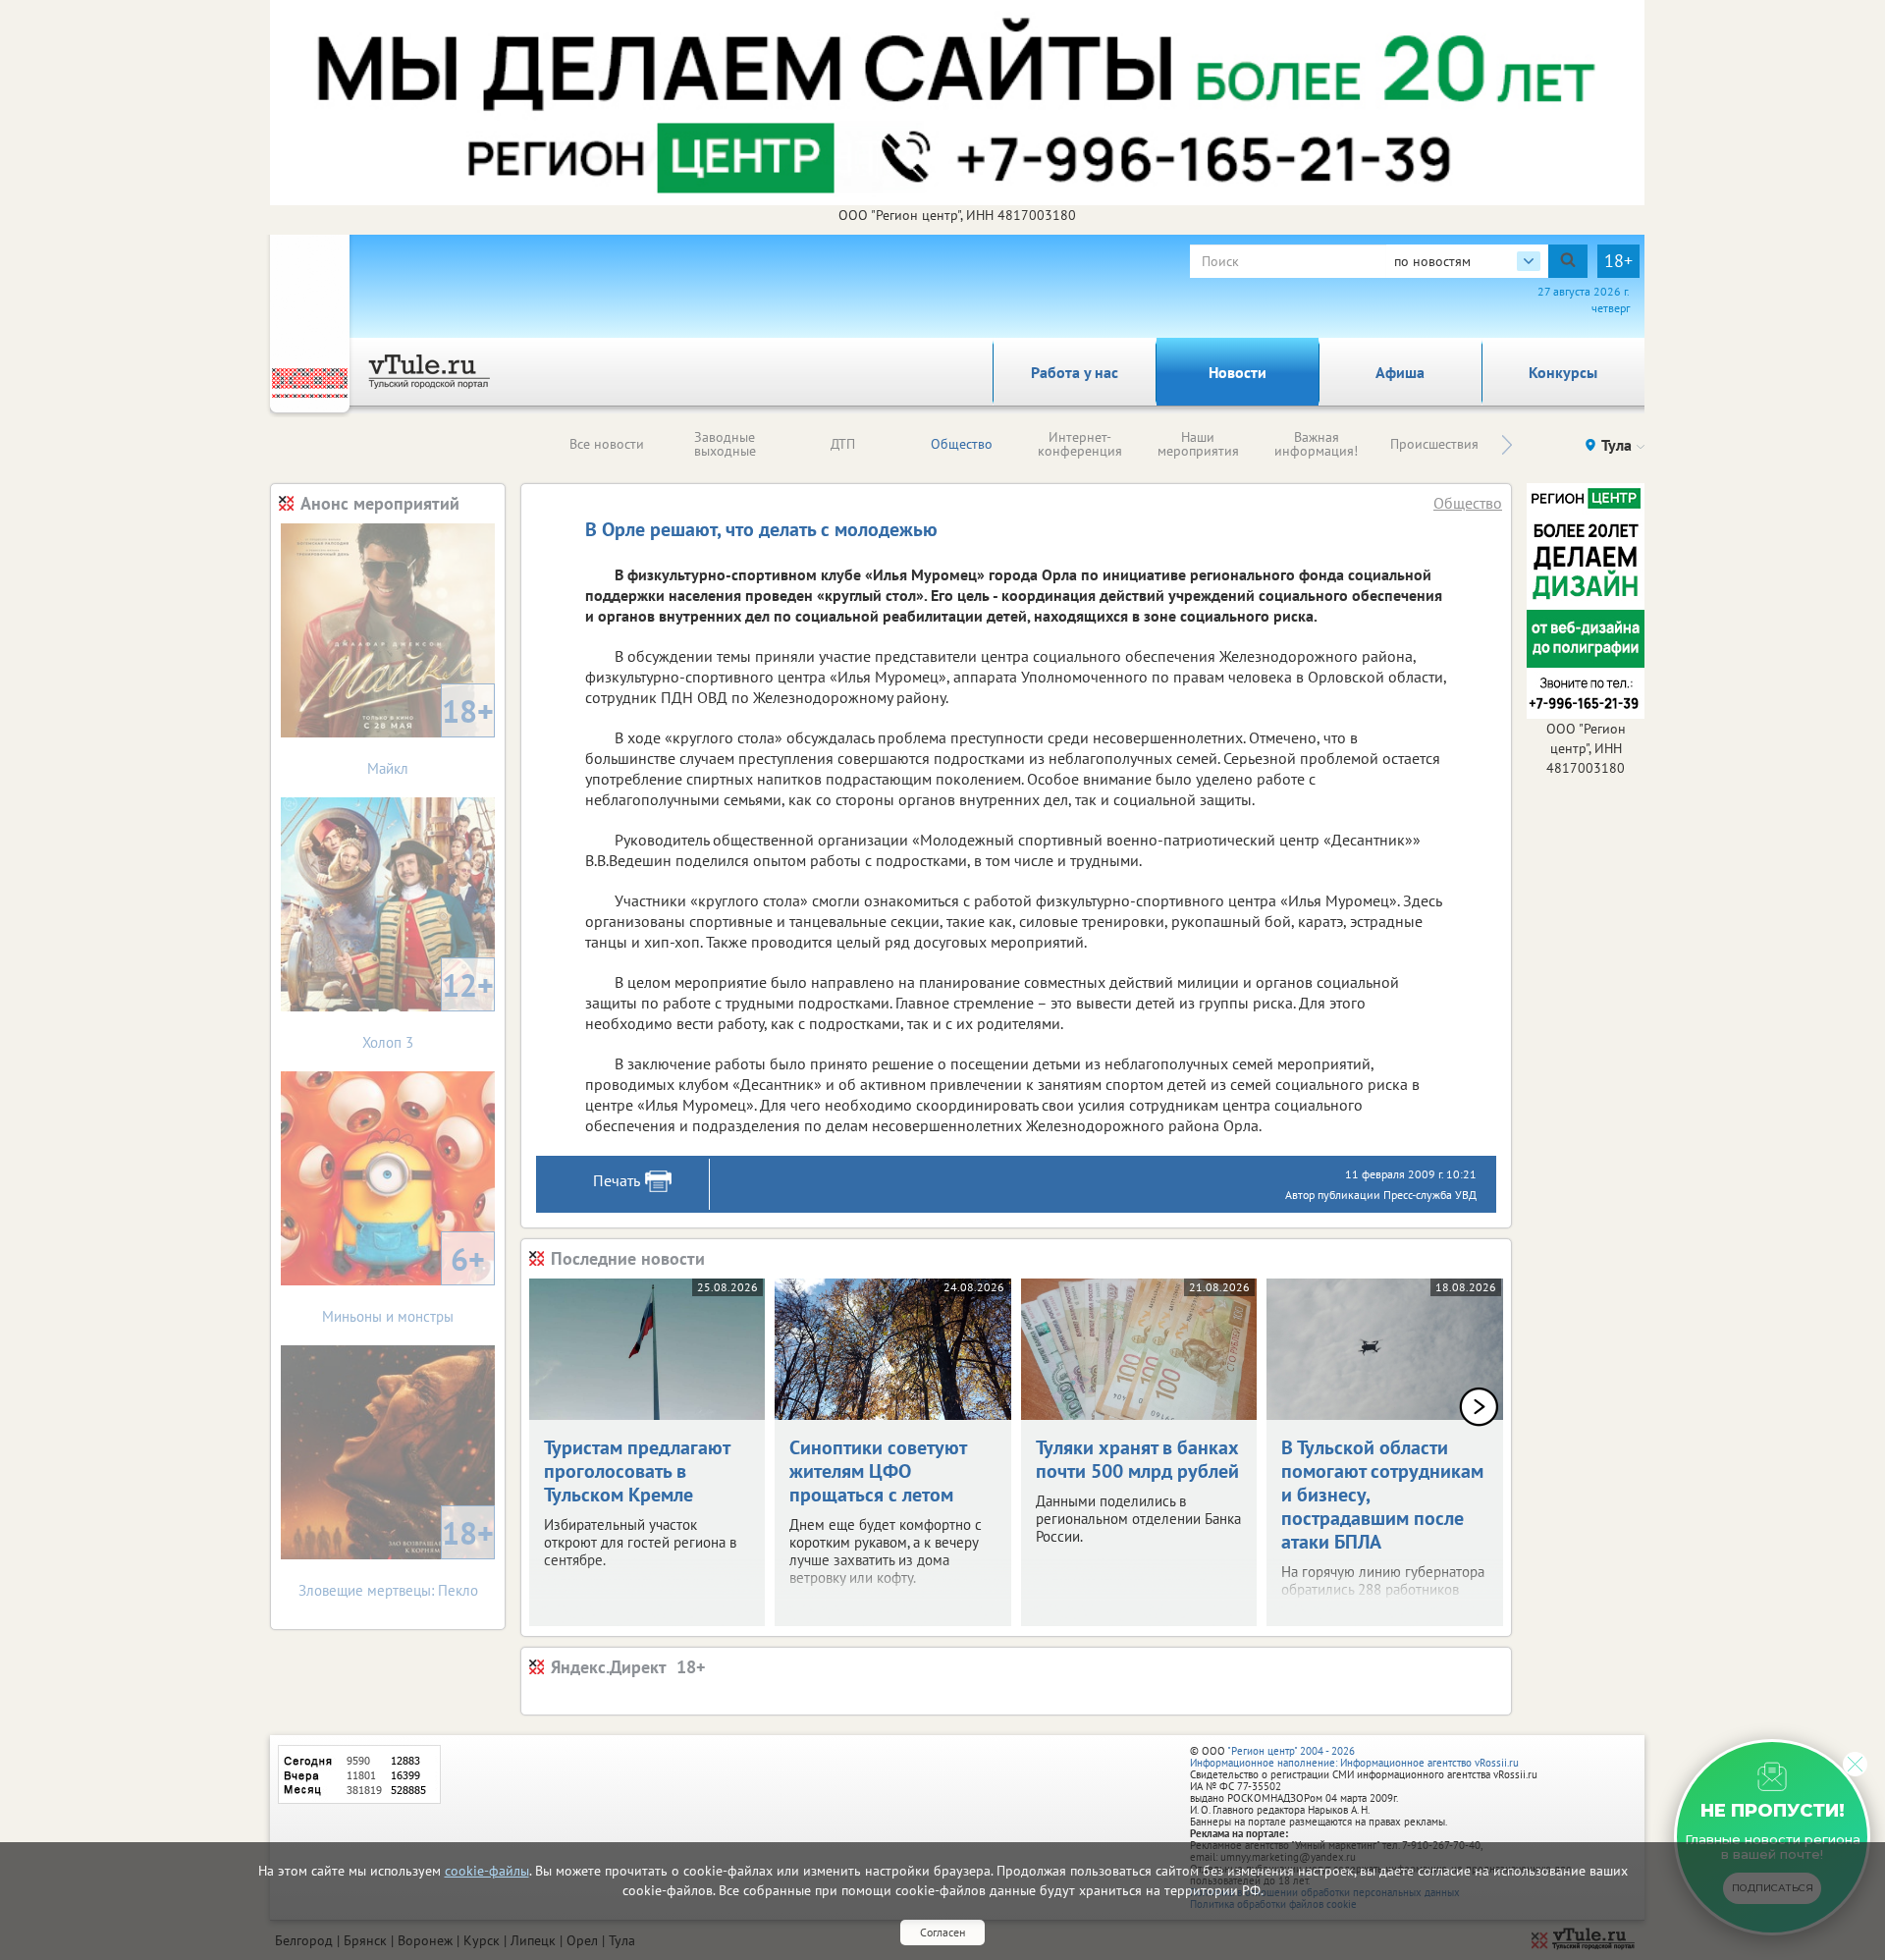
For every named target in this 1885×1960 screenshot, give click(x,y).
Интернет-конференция (1080, 444)
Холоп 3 (428, 1008)
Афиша (1400, 372)
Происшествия (1434, 444)
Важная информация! (1316, 444)
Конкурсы (1563, 372)
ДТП (843, 444)
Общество (962, 444)
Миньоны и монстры (404, 1282)
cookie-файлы (487, 1871)
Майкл (431, 734)
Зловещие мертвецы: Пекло (397, 1556)
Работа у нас (1075, 372)
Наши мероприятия (1198, 444)
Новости (1238, 372)
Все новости (607, 444)
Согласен (942, 1932)
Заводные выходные (725, 444)
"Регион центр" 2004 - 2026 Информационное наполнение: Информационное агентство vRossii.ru (1354, 1757)
